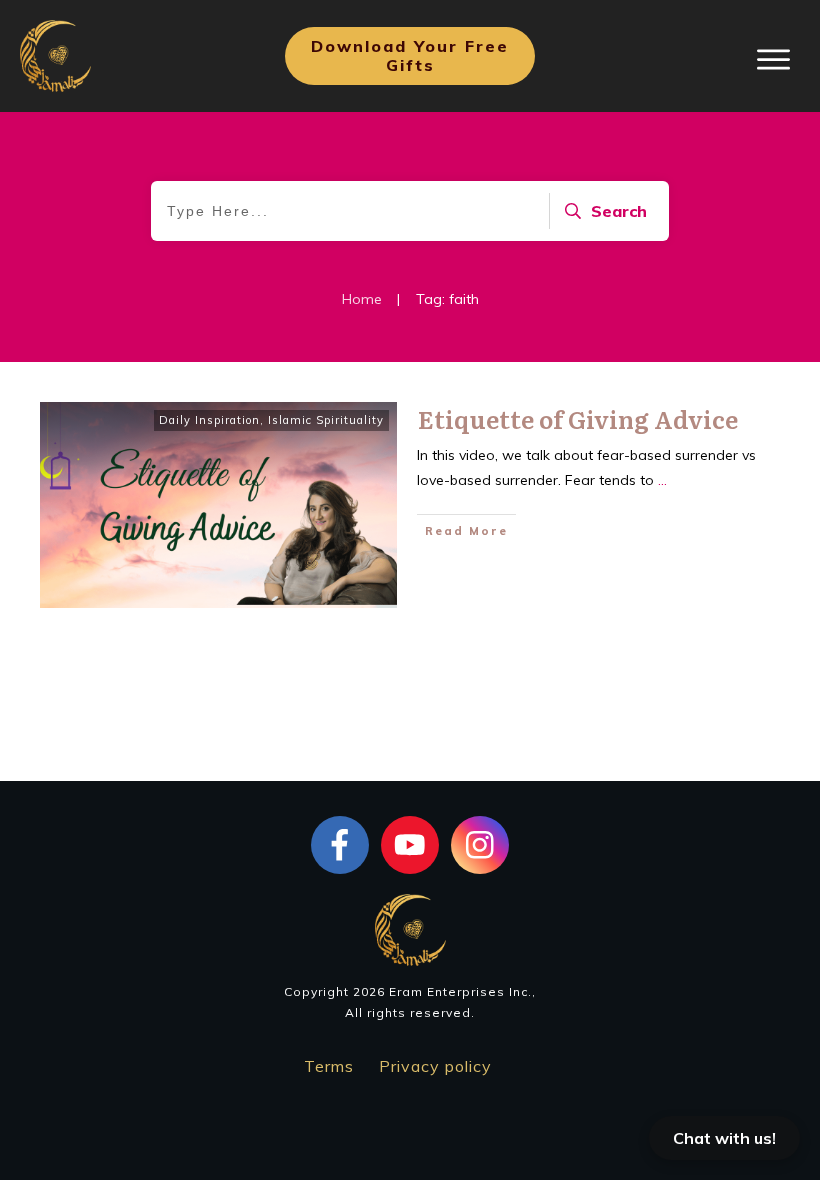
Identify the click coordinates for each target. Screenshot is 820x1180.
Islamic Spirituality (326, 420)
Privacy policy (435, 1066)
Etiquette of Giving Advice (578, 418)
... (662, 480)
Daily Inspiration (209, 420)
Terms (329, 1066)
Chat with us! (724, 1138)
